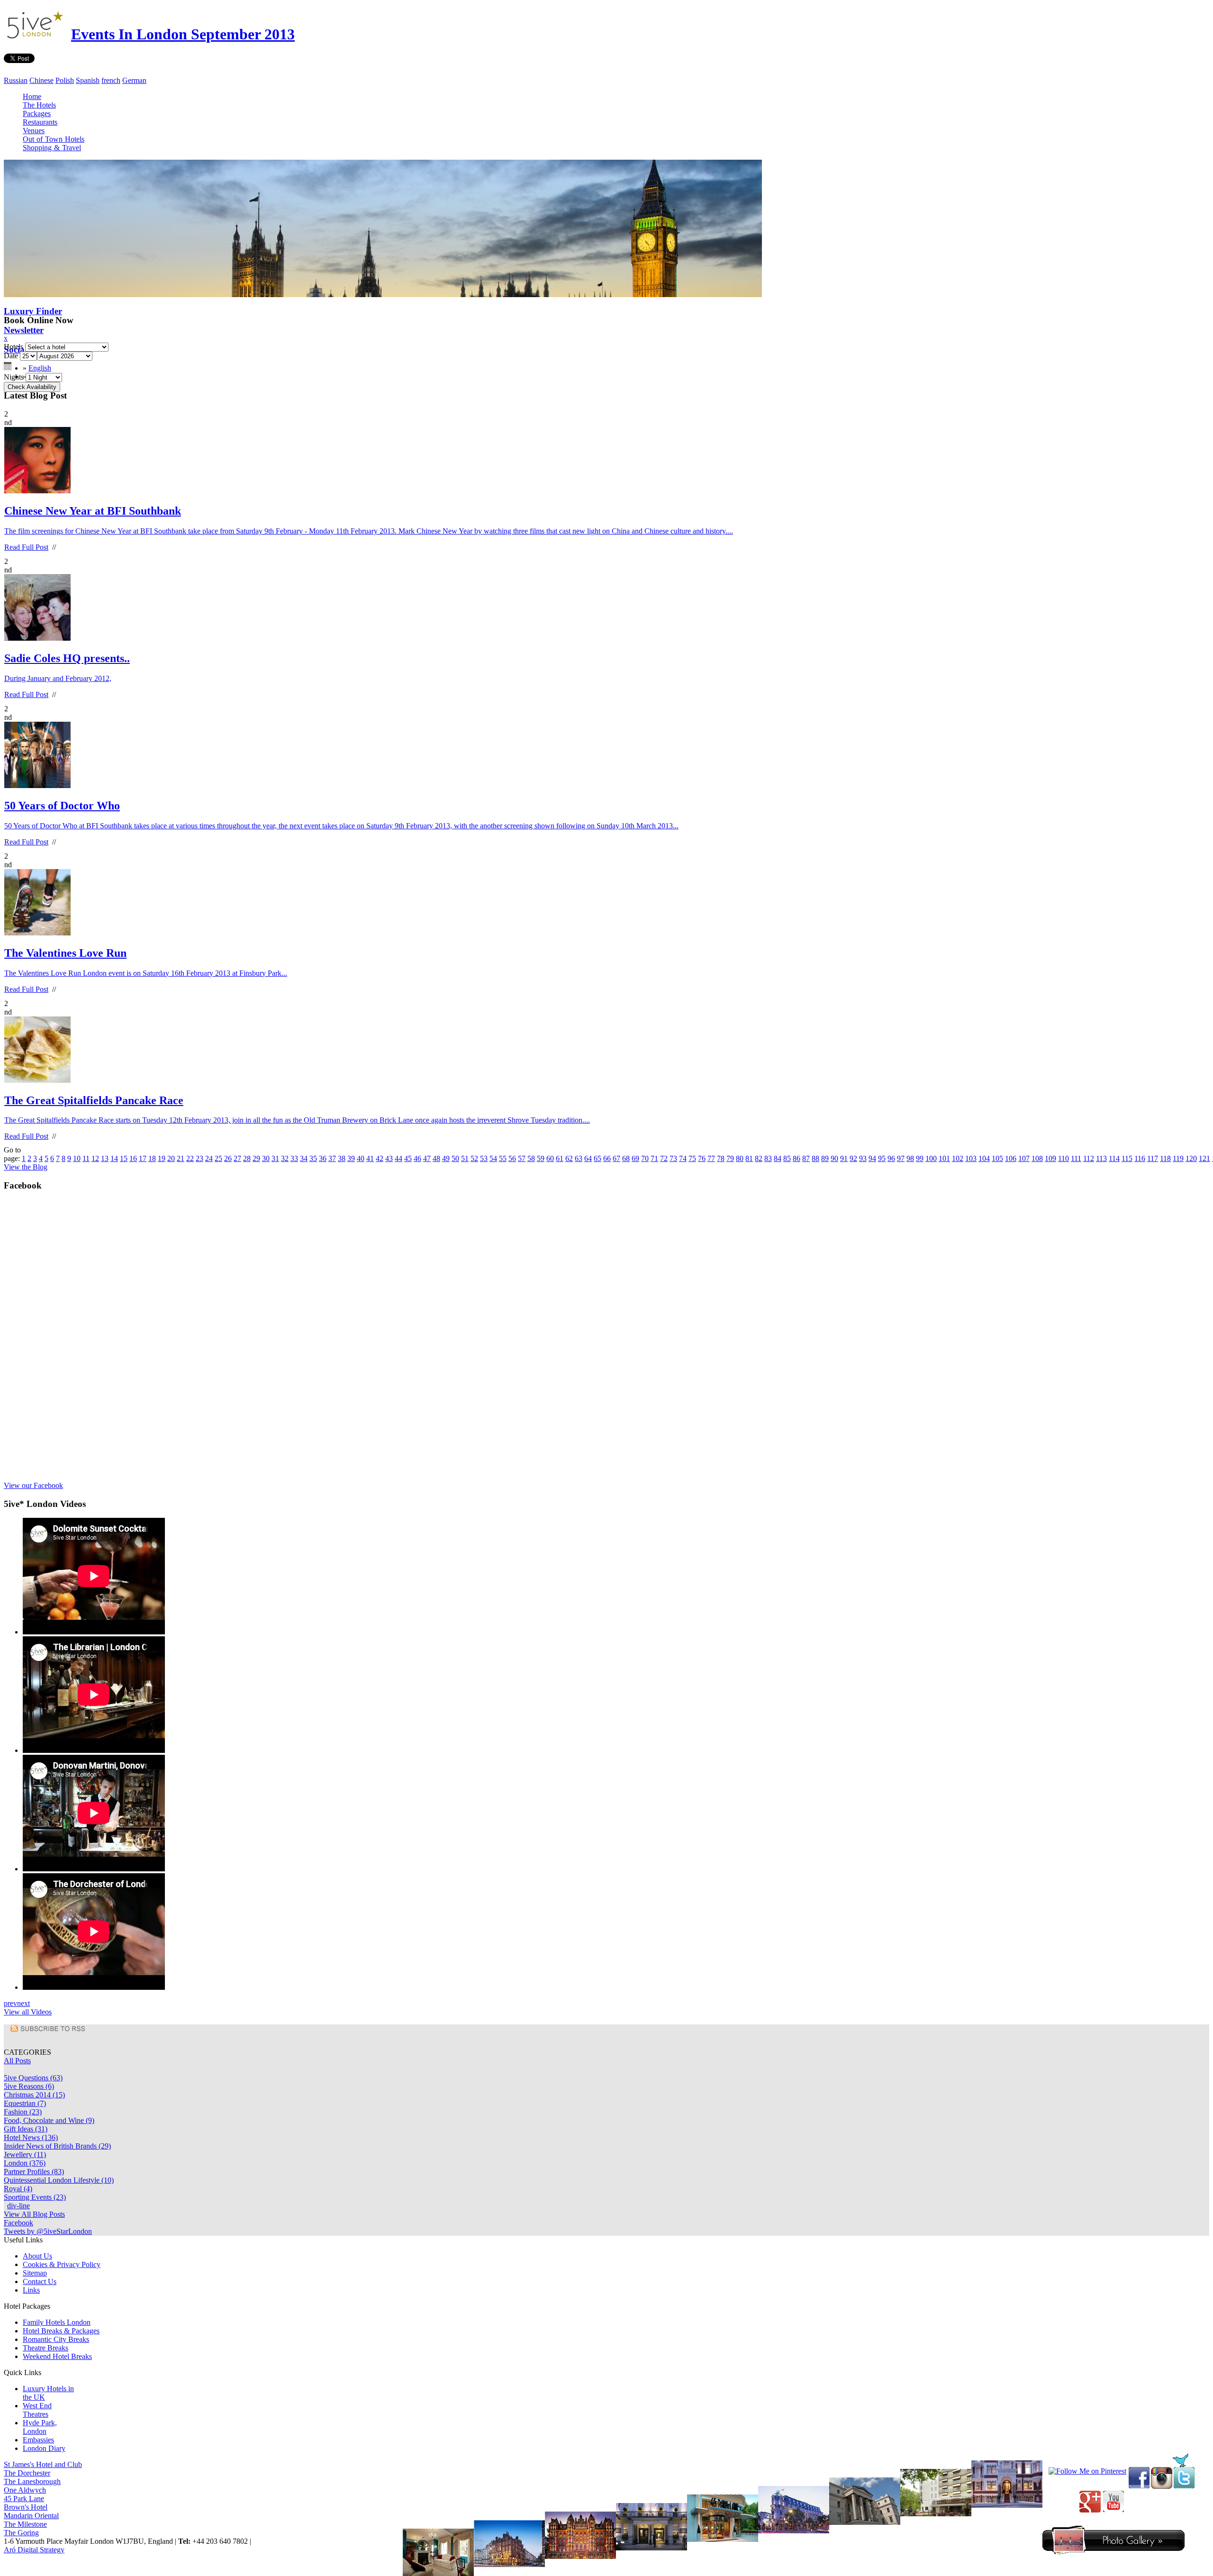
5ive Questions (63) (33, 2078)
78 (721, 1158)
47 (427, 1158)
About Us (37, 2256)
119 (1178, 1158)
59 (541, 1158)
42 (380, 1158)
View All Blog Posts (34, 2214)
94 (872, 1158)
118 (1165, 1158)
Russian (16, 80)
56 (512, 1158)
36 (323, 1158)
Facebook (18, 2223)
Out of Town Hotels (54, 139)
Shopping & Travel (52, 148)
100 (931, 1158)
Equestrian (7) (25, 2103)
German (134, 80)
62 (569, 1158)
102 (958, 1158)
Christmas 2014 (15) (34, 2095)
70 (645, 1158)
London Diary (44, 2448)
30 (266, 1158)
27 (237, 1158)
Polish (65, 80)
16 (133, 1158)
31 (275, 1158)
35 (313, 1158)
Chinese (41, 80)
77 (711, 1158)
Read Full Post (26, 547)
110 (1064, 1158)
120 (1191, 1158)
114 (1114, 1158)
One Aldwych (25, 2490)
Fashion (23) (23, 2112)
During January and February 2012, (58, 678)
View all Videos (28, 2012)
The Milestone (25, 2524)
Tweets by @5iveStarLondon (48, 2231)
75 (692, 1158)
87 (806, 1158)
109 (1050, 1158)
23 (199, 1158)
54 (493, 1158)
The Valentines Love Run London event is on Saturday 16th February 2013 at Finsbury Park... (146, 973)
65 (597, 1158)
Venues (34, 131)
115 (1127, 1158)
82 (759, 1158)
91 (844, 1158)
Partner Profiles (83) (34, 2172)
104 (984, 1158)
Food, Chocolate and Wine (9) (49, 2120)
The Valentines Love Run (65, 953)
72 (664, 1158)
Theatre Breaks (45, 2348)
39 (351, 1158)
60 (550, 1158)
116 (1140, 1158)
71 (654, 1158)
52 (474, 1158)
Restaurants (40, 122)
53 (484, 1158)
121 (1204, 1158)
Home (32, 96)
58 (531, 1158)
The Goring (21, 2533)
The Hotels (39, 105)
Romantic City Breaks (56, 2339)
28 (247, 1158)
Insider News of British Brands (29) (57, 2146)
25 (218, 1158)
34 (304, 1158)
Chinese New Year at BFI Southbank (93, 511)
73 (673, 1158)
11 (86, 1158)
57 (522, 1158)
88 (815, 1158)
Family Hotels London (57, 2322)
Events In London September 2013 (183, 34)
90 (834, 1158)
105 (997, 1158)
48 (436, 1158)
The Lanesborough (32, 2481)
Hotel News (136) (31, 2137)
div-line (18, 2206)
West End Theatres (37, 2410)
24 (209, 1158)
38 (342, 1158)
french (111, 80)
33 (294, 1158)
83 (768, 1158)
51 (465, 1158)
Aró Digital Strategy (34, 2550)
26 (228, 1158)
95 (882, 1158)
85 (787, 1158)
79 (730, 1158)
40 (361, 1158)
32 (285, 1158)
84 (778, 1158)
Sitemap (35, 2273)
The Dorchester (27, 2473)
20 (171, 1158)
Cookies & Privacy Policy (62, 2264)
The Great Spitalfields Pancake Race (94, 1100)
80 (740, 1158)
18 (152, 1158)
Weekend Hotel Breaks (57, 2356)
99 (920, 1158)
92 (853, 1158)
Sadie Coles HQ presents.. (67, 658)
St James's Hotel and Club (43, 2464)
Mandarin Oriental (31, 2516)
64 (588, 1158)
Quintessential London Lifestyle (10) (59, 2180)
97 (901, 1158)
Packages (37, 113)
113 (1101, 1158)
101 (944, 1158)
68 (626, 1158)
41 (370, 1158)
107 (1024, 1158)
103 (971, 1158)
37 (332, 1158)
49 (446, 1158)
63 (579, 1158)
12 (95, 1158)
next (23, 2003)
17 (143, 1158)
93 (863, 1158)
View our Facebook (33, 1485)
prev (10, 2003)
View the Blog (26, 1167)
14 (114, 1158)
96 (891, 1158)
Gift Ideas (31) (26, 2129)
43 (389, 1158)
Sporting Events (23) (35, 2197)
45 (408, 1158)
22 (190, 1158)
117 (1153, 1158)
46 (417, 1158)
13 (105, 1158)
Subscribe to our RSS (58, 2029)
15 (124, 1158)
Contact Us (40, 2281)
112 (1089, 1158)
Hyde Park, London (40, 2427)
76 (702, 1158)
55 (503, 1158)
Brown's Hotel (26, 2507)
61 (560, 1158)
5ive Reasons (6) (29, 2086)
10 (77, 1158)
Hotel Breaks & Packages (61, 2331)
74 (683, 1158)
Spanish (88, 80)
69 (635, 1158)
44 (398, 1158)
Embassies (38, 2440)
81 (749, 1158)
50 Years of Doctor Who (62, 806)
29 (256, 1158)
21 (181, 1158)
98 (910, 1158)
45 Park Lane (24, 2499)
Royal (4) (18, 2189)
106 (1011, 1158)
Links (31, 2290)
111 (1076, 1158)
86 (797, 1158)
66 (607, 1158)
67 (616, 1158)
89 (825, 1158)
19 (162, 1158)
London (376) (25, 2163)
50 (455, 1158)
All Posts (17, 2061)
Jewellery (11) (25, 2154)
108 (1037, 1158)
